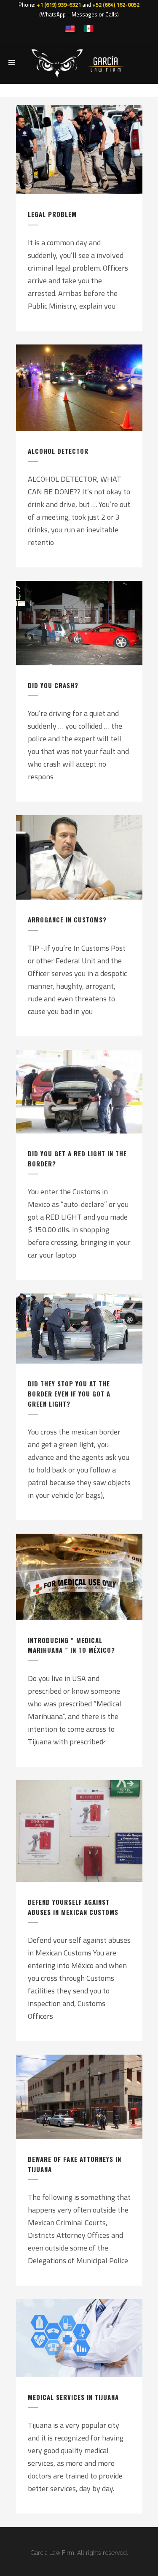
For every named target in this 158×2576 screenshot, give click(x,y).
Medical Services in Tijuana (73, 2397)
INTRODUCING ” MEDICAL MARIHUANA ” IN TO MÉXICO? (71, 1645)
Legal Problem (52, 214)
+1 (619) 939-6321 (59, 5)
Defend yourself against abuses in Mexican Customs (73, 1907)
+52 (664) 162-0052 (116, 5)
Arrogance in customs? (67, 919)
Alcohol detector (58, 451)
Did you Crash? (53, 685)
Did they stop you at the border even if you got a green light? (69, 1393)
